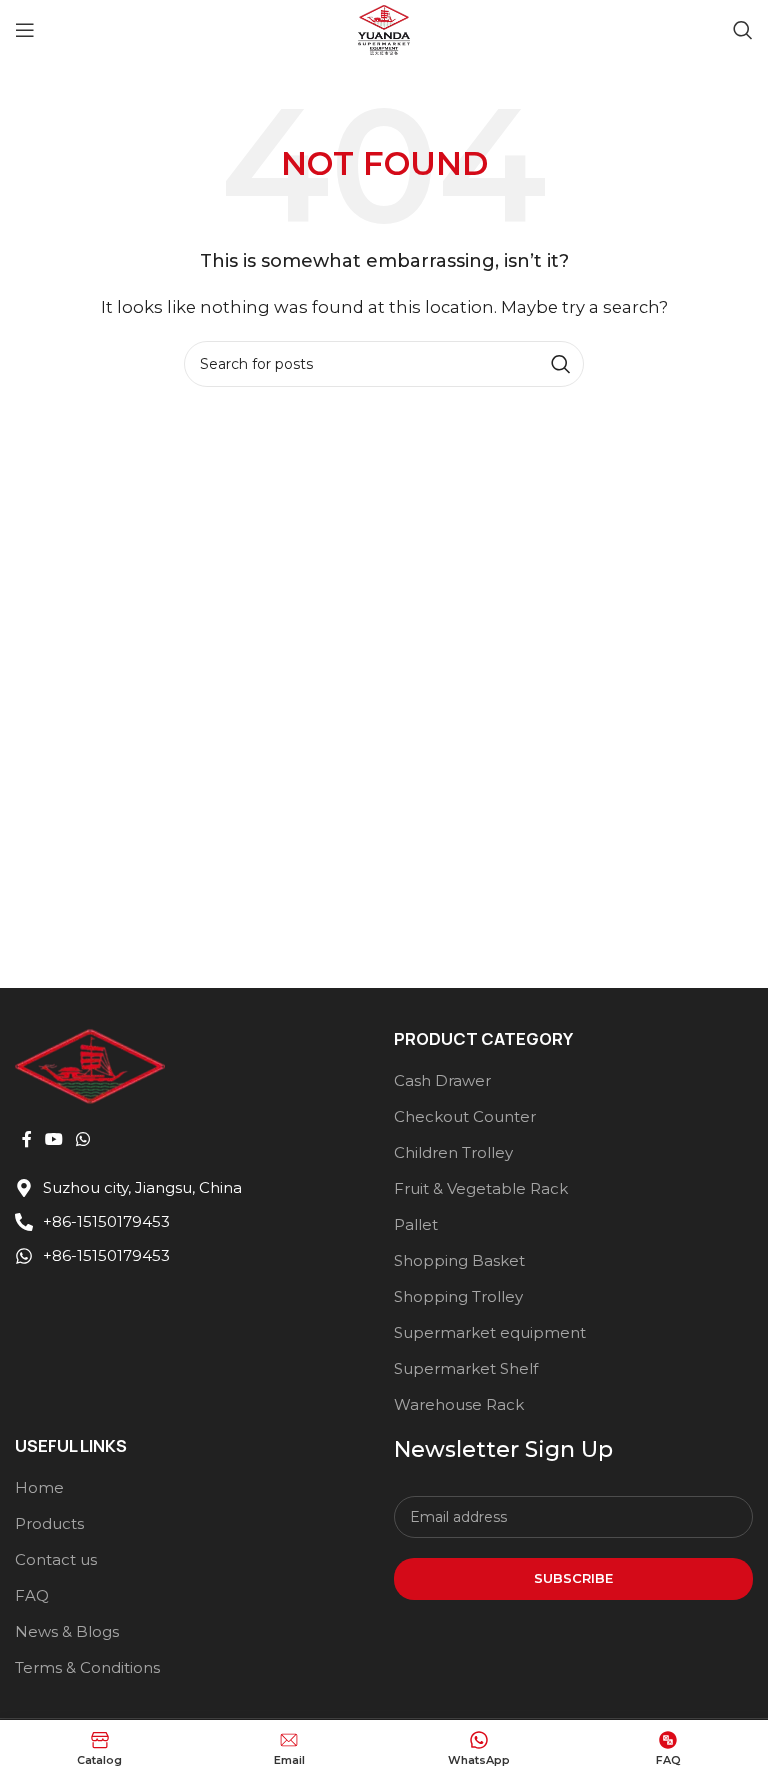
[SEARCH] (561, 364)
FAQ (32, 1595)
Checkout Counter (465, 1116)
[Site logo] (384, 28)
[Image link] (90, 1064)
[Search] (743, 30)
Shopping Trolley (458, 1296)
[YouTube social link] (53, 1140)
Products (49, 1523)
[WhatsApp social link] (83, 1140)
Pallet (416, 1224)
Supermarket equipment (490, 1332)
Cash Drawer (442, 1080)
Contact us (56, 1559)
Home (39, 1487)
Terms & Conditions (87, 1667)
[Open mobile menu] (25, 30)
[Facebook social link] (26, 1140)
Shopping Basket (459, 1260)
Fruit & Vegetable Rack (481, 1188)
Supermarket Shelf (466, 1368)
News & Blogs (67, 1631)
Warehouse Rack (459, 1404)
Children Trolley (453, 1152)
